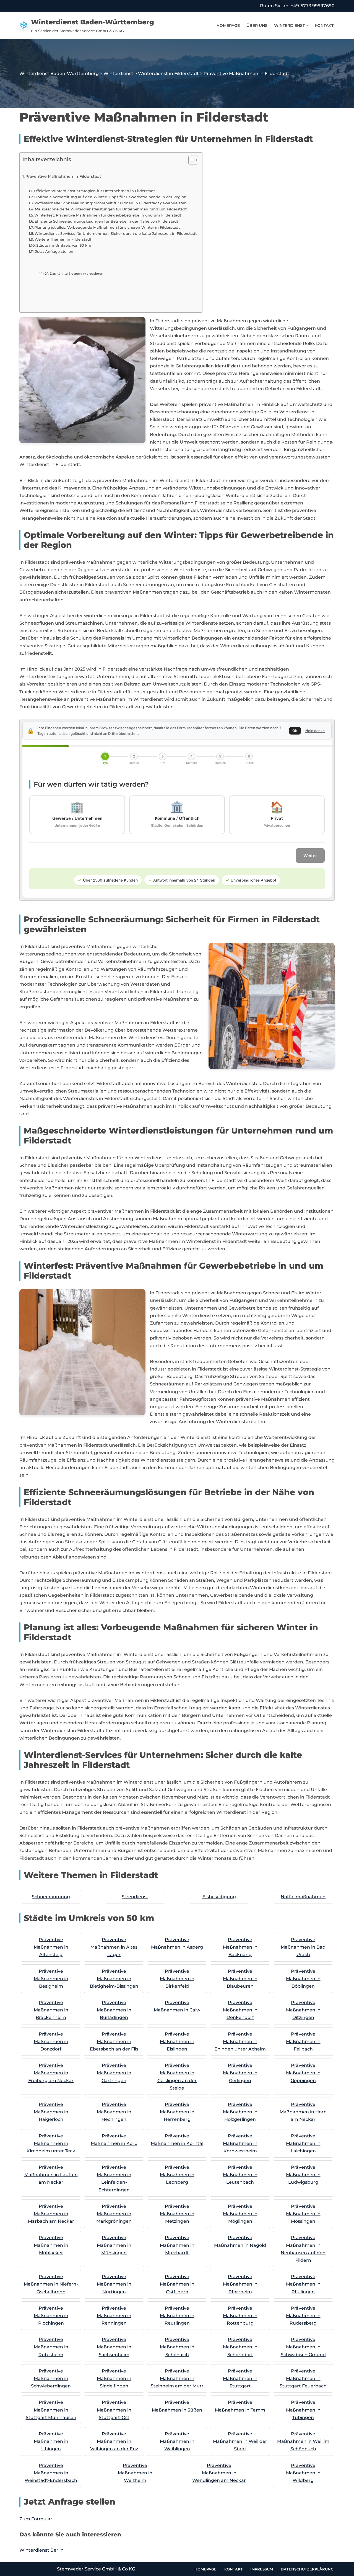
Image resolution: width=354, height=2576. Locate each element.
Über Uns (257, 25)
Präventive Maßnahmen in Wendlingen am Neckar (219, 2473)
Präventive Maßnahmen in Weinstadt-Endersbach (51, 2473)
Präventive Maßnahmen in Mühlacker (51, 2245)
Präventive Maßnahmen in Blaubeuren (240, 1979)
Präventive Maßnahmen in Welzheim (135, 2473)
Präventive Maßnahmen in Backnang (240, 1947)
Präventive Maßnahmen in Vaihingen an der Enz (114, 2441)
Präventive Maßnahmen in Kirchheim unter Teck (51, 2143)
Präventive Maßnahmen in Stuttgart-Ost (114, 2410)
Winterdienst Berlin (41, 2550)
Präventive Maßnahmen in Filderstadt (63, 176)
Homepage (228, 25)
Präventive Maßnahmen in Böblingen (303, 1979)
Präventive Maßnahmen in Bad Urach (303, 1947)
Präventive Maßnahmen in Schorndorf (240, 2347)
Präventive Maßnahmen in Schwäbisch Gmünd (303, 2347)
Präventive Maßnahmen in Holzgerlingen (240, 2112)
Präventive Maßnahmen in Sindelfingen (114, 2378)
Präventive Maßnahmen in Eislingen (177, 2042)
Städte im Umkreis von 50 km (64, 245)
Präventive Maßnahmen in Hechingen (114, 2112)
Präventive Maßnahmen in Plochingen (51, 2316)
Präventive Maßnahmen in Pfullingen (303, 2284)
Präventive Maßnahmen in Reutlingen (177, 2316)
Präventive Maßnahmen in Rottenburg (240, 2316)
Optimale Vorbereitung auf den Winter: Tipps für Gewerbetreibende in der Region (110, 197)
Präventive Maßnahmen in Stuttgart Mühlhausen (51, 2410)
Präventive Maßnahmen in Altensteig (51, 1947)
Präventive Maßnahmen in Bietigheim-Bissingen (114, 1979)
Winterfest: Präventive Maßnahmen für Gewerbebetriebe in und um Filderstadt (108, 215)
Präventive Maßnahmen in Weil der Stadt (240, 2441)
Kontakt (324, 25)
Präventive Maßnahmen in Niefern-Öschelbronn (51, 2284)
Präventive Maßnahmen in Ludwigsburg (303, 2175)
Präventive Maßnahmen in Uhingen (51, 2441)
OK (295, 731)
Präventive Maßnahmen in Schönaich (177, 2347)
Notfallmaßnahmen (303, 1897)
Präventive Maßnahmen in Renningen (114, 2316)
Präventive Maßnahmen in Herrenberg (177, 2112)
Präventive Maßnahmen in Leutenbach (240, 2175)
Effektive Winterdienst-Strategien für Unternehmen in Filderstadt (94, 191)
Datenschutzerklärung (307, 2569)
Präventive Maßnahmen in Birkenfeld (177, 1979)
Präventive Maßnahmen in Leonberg (177, 2175)
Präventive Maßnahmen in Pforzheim (240, 2284)
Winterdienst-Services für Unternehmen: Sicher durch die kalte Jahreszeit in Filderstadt (116, 233)
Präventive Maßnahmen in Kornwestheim (240, 2143)
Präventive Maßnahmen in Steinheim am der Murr (177, 2378)
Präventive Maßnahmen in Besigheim (51, 1979)
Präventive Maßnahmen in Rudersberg (303, 2316)
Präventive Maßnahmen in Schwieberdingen (51, 2378)
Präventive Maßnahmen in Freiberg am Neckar (51, 2073)
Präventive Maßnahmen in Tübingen (303, 2410)
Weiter (310, 856)
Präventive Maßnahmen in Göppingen (303, 2073)
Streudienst (135, 1897)
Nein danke (315, 731)
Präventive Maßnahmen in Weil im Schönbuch (303, 2441)
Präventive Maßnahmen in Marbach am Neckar (51, 2214)
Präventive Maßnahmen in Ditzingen (303, 2010)
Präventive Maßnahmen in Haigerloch (51, 2112)
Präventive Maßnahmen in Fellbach (303, 2042)
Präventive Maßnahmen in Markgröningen (114, 2214)
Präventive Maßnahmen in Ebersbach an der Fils (114, 2042)
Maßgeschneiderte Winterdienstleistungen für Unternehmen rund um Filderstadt (111, 209)
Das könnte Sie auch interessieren (76, 274)
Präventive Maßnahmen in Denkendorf (240, 2010)
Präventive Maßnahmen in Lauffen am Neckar (51, 2175)
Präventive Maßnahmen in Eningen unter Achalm (240, 2042)
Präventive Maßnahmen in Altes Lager (114, 1947)
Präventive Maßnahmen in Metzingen (177, 2214)
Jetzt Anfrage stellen (54, 251)
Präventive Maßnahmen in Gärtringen (114, 2073)
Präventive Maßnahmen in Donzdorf (51, 2042)
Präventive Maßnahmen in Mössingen (303, 2214)
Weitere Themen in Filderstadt (63, 239)
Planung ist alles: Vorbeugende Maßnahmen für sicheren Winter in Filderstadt (107, 227)
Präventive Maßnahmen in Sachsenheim (114, 2347)
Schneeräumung (51, 1897)
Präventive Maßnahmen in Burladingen (114, 2010)
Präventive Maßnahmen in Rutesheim (51, 2347)
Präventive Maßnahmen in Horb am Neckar (303, 2112)
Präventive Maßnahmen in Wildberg (303, 2473)
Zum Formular (36, 2519)
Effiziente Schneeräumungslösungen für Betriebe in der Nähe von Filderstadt (106, 221)
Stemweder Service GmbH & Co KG (96, 2569)
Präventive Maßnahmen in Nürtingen (114, 2284)
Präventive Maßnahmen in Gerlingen (240, 2073)
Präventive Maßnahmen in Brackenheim (51, 2010)
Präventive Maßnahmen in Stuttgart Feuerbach (303, 2378)
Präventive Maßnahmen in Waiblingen (177, 2441)
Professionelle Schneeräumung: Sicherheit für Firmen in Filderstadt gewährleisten (110, 203)
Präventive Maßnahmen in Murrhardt (177, 2245)
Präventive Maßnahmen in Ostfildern (177, 2284)
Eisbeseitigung (219, 1897)
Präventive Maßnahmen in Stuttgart (240, 2378)
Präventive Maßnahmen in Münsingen (114, 2245)
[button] (307, 25)
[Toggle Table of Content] (190, 160)
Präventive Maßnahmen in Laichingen (303, 2143)
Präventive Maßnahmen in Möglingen (240, 2214)
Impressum (262, 2569)
